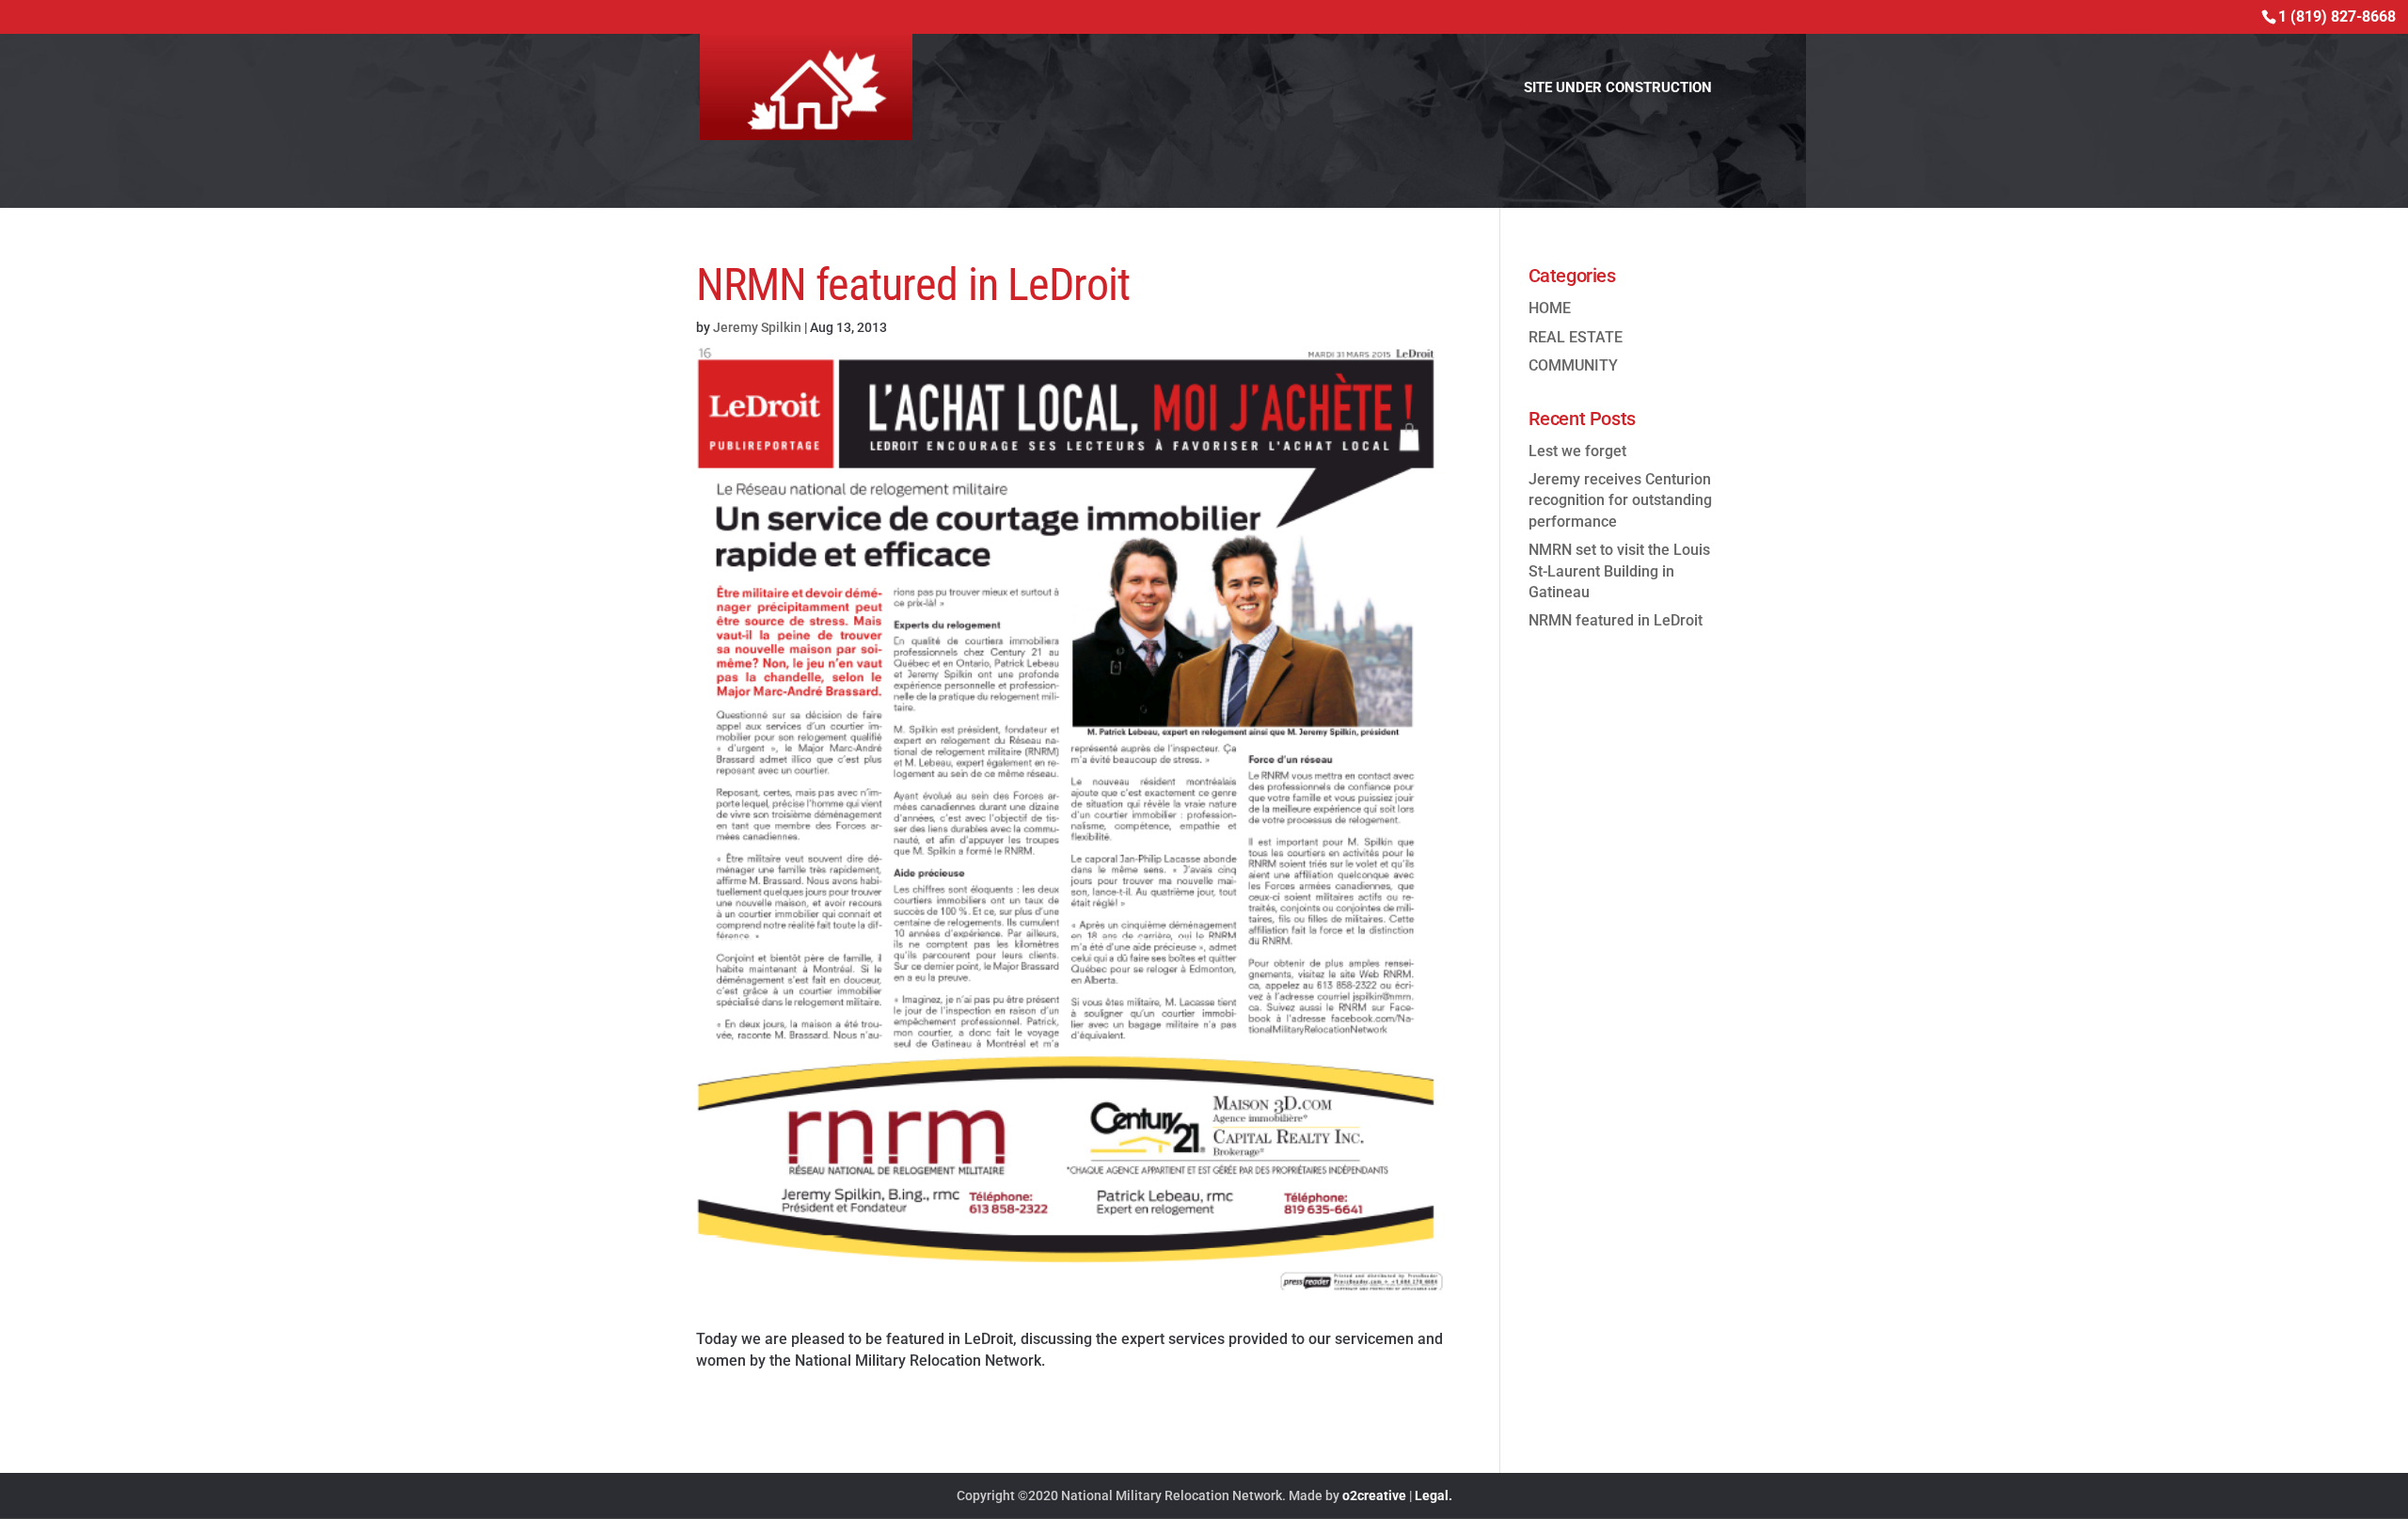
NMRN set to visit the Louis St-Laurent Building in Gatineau (1619, 571)
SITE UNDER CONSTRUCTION (1618, 88)
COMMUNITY (1573, 365)
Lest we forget (1577, 451)
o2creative (1374, 1495)
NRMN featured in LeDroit (1616, 620)
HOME (1550, 308)
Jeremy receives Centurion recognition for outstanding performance (1620, 500)
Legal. (1434, 1495)
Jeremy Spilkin (757, 327)
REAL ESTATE (1576, 337)
